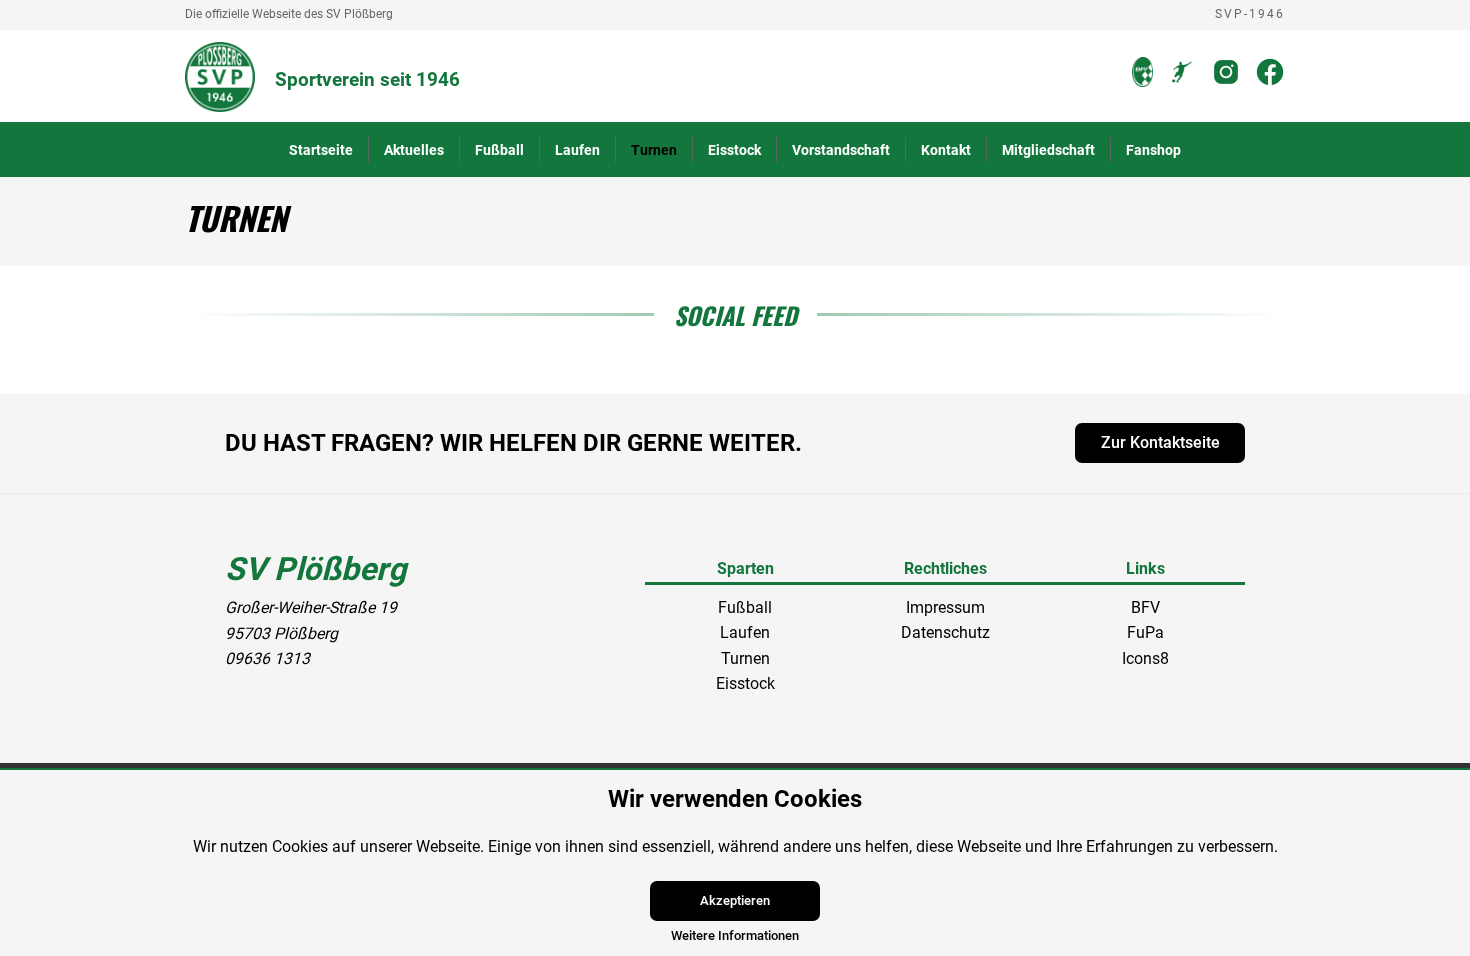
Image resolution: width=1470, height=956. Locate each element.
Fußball (499, 150)
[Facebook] (1270, 81)
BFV (1145, 607)
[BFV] (1142, 81)
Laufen (577, 150)
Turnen (654, 150)
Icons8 (1145, 658)
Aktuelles (414, 150)
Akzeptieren (735, 900)
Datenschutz (945, 632)
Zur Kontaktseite (1160, 442)
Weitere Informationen (735, 935)
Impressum (945, 607)
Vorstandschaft (841, 150)
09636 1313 (267, 658)
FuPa (1145, 632)
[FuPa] (1182, 81)
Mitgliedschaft (1048, 150)
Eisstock (734, 150)
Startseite (321, 150)
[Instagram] (1226, 81)
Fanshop (1153, 150)
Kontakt (946, 150)
